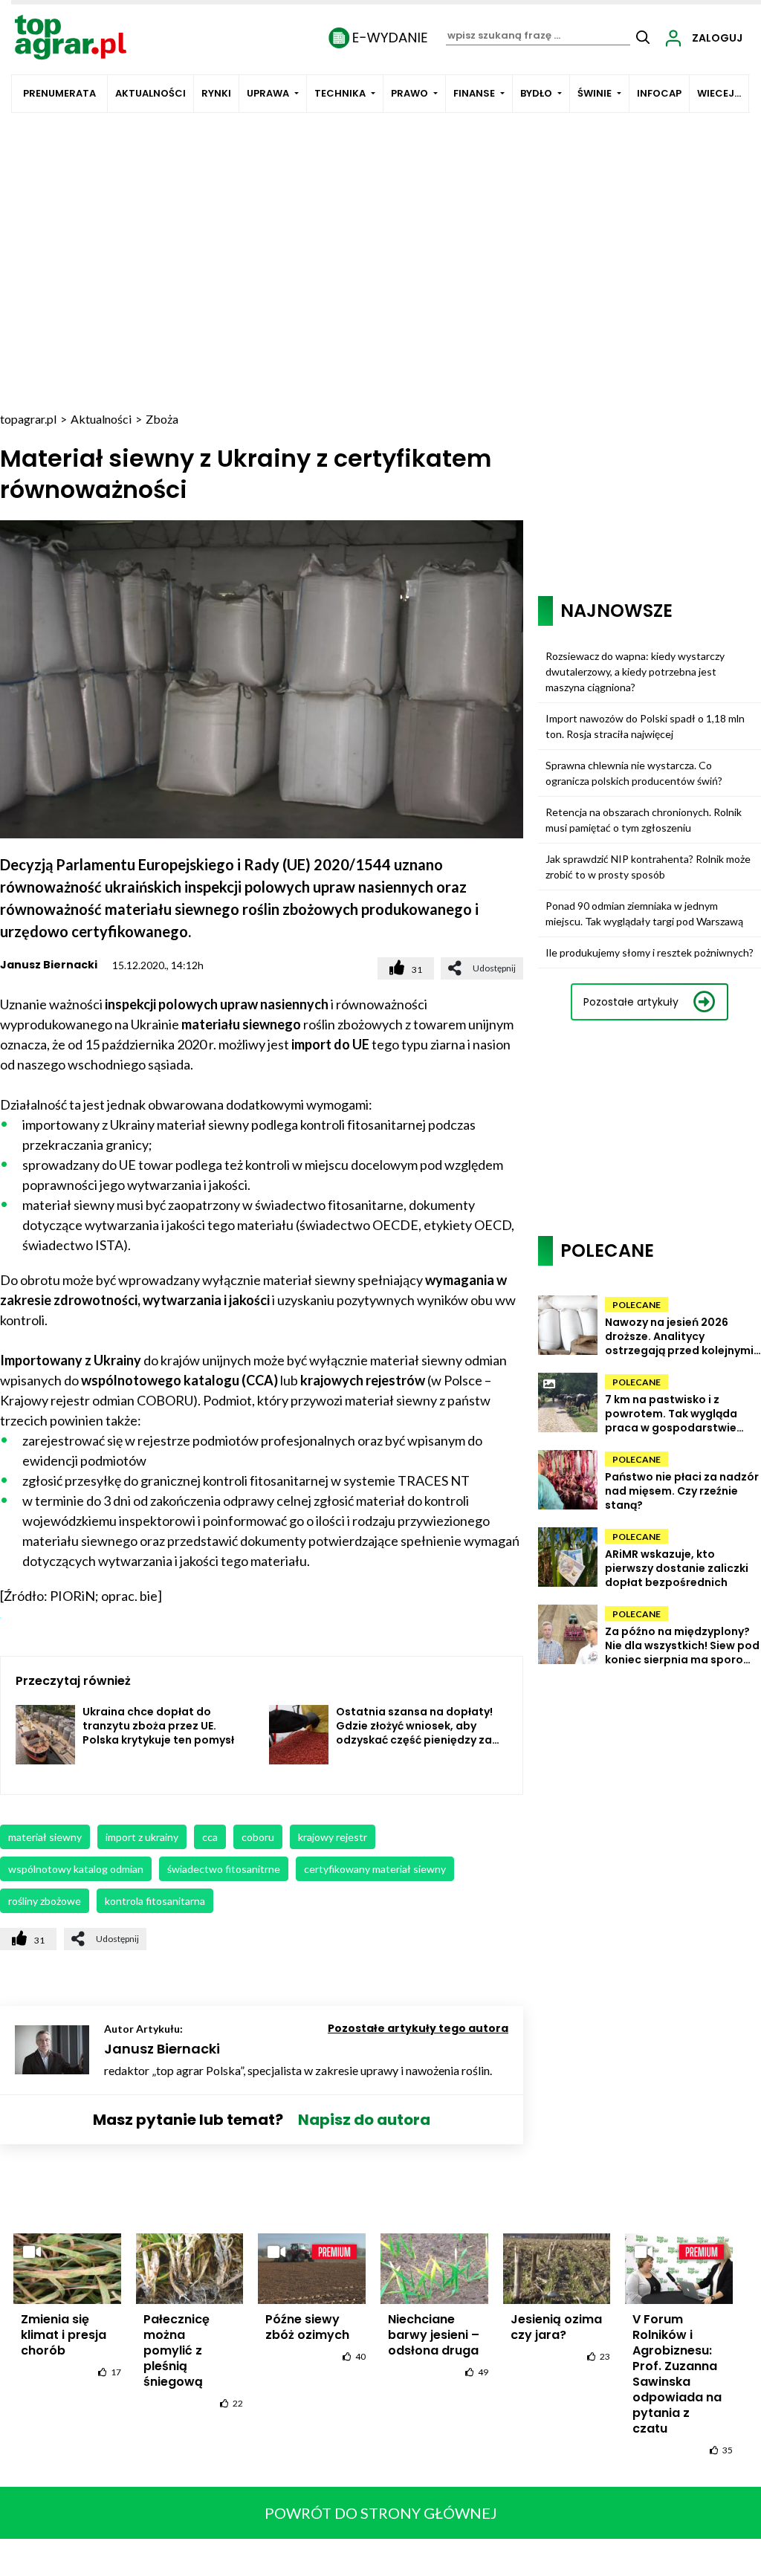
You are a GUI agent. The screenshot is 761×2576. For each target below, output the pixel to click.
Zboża (162, 419)
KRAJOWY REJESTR (333, 1837)
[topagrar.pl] (71, 36)
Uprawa (268, 93)
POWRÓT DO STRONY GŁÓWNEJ (381, 2513)
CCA (210, 1837)
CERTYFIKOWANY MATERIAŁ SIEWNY (375, 1869)
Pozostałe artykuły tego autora (418, 2028)
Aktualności (150, 93)
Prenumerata (59, 93)
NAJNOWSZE (616, 611)
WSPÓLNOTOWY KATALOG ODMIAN (76, 1869)
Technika (340, 93)
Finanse (474, 93)
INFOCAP (659, 93)
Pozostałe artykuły (631, 1002)
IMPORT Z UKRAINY (142, 1837)
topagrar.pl (28, 419)
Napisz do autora (364, 2120)
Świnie (595, 93)
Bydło (536, 93)
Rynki (216, 93)
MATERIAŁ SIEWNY (45, 1837)
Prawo (409, 93)
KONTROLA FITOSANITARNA (155, 1901)
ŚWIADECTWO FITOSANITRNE (224, 1869)
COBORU (258, 1837)
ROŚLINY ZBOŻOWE (45, 1901)
